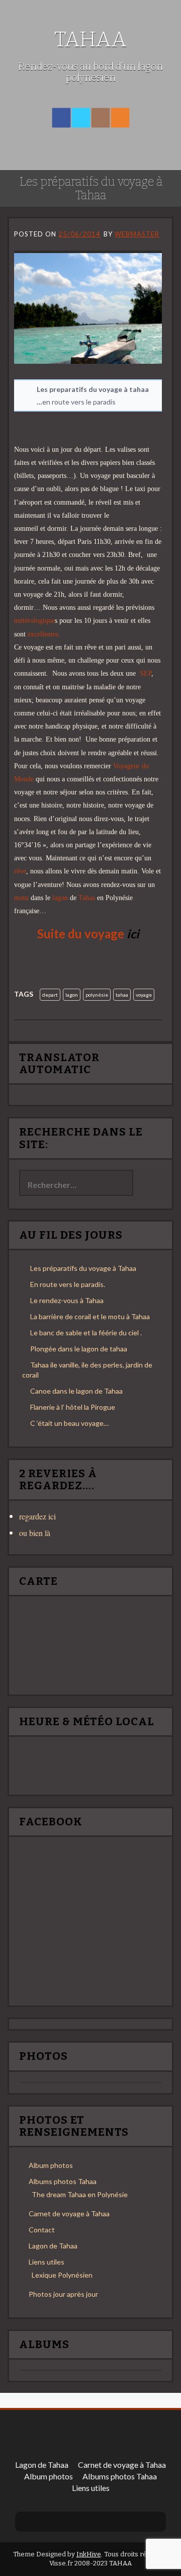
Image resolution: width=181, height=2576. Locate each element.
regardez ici (37, 1516)
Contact (42, 2230)
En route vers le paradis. (68, 1284)
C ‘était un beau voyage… (69, 1423)
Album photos (51, 2165)
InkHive (89, 2554)
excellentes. (44, 634)
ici (133, 934)
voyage (144, 995)
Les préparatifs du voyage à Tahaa (83, 1268)
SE (144, 673)
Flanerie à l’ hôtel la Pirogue (73, 1407)
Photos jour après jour (63, 2294)
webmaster (137, 234)
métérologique (34, 621)
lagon (61, 898)
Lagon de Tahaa (53, 2246)
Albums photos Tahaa (63, 2181)
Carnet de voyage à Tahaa (69, 2213)
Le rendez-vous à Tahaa (67, 1300)
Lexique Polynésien (62, 2275)
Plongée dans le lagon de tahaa (79, 1349)
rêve (20, 871)
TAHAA (90, 39)
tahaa (122, 995)
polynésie (97, 995)
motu (21, 898)
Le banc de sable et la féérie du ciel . (86, 1333)
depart (50, 995)
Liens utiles (47, 2262)
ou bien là (35, 1533)
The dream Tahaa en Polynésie (80, 2194)
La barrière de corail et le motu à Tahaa (90, 1316)
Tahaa (87, 898)
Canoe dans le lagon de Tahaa (76, 1391)
